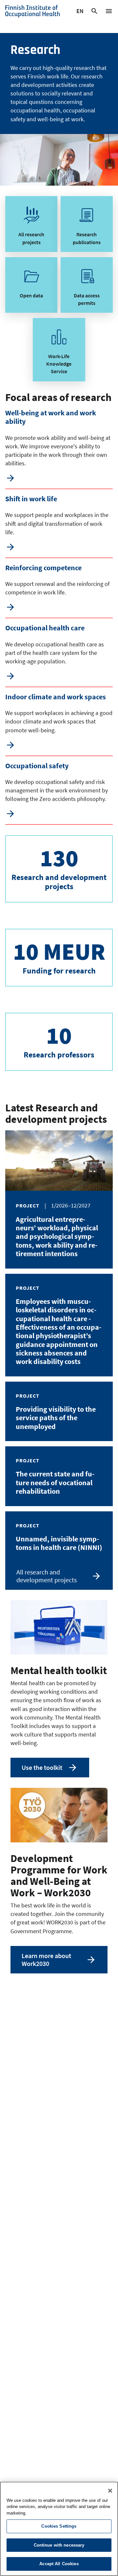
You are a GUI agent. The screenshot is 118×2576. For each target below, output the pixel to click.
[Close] (110, 2491)
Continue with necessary (59, 2545)
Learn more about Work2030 (46, 1960)
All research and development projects (47, 1576)
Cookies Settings (59, 2526)
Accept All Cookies (59, 2564)
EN (80, 12)
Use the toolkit (42, 1767)
